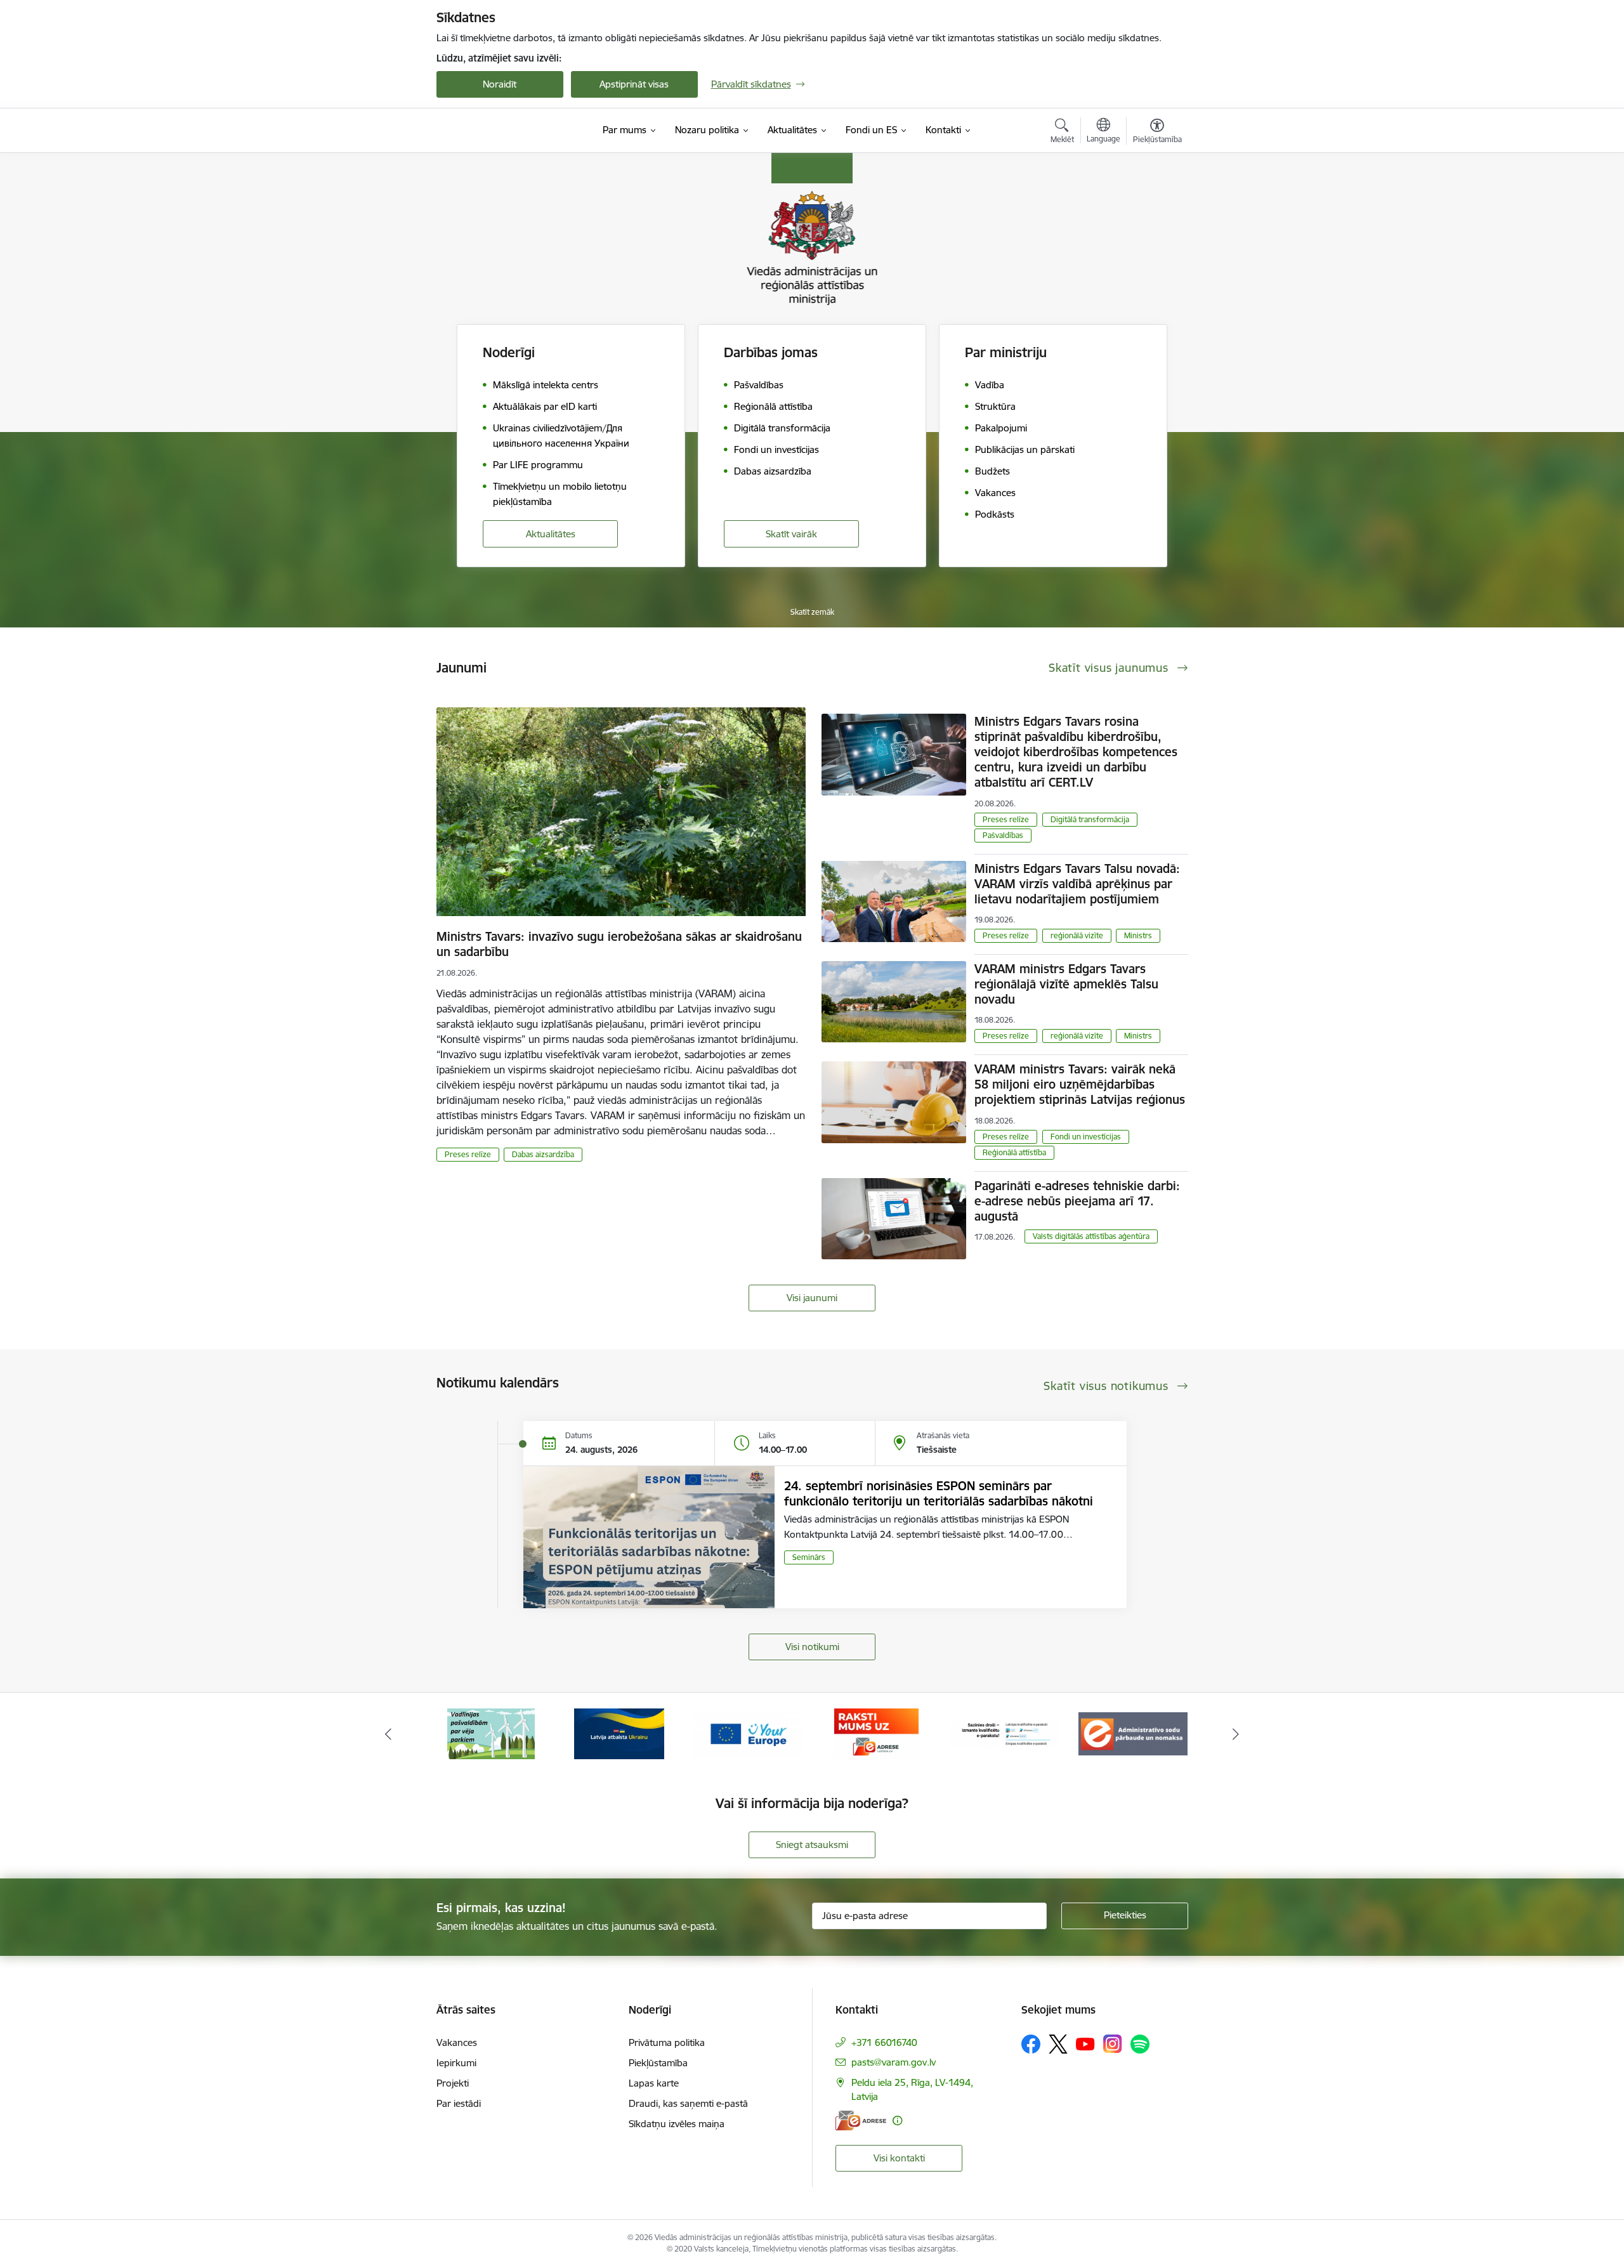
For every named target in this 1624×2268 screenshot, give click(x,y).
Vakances (457, 2042)
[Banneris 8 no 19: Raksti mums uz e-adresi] (748, 1733)
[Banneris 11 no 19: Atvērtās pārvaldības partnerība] (1133, 1733)
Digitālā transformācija (1090, 819)
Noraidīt (500, 84)
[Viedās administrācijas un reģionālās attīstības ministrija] (516, 130)
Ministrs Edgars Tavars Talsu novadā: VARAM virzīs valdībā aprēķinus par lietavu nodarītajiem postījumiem (1077, 884)
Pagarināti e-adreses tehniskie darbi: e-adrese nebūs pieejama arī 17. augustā (1077, 1201)
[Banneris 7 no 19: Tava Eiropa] (619, 1733)
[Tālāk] (1236, 1734)
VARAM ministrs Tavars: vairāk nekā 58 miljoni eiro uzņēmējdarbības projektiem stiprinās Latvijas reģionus (1080, 1084)
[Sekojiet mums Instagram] (1113, 2044)
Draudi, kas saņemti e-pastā (688, 2103)
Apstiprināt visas (634, 84)
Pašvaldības (1003, 835)
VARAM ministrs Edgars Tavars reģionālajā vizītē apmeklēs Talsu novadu (1066, 984)
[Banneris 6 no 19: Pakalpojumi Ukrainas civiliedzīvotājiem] (491, 1733)
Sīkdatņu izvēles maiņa (677, 2124)
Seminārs (809, 1557)
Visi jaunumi (812, 1298)
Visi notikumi (812, 1647)
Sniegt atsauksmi (812, 1845)
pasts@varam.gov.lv (894, 2062)
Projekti (453, 2083)
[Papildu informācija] (897, 2121)
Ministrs (1138, 935)
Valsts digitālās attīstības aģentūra (1091, 1236)
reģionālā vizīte (1077, 935)
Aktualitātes (551, 534)
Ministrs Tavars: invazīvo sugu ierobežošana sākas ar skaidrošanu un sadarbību (619, 944)
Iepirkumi (456, 2063)
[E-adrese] (861, 2121)
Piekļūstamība (658, 2063)
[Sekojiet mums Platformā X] (1058, 2044)
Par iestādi (459, 2103)
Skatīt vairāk (791, 534)
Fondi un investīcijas (1086, 1137)
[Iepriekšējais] (388, 1734)
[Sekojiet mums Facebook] (1031, 2044)
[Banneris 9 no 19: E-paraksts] (876, 1733)
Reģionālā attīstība (1014, 1152)
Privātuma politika (667, 2042)
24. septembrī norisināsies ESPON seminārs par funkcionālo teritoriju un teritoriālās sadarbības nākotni (939, 1493)
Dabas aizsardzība (543, 1154)
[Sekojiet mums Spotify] (1140, 2044)
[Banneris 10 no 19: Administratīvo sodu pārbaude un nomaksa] (1005, 1733)
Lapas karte (654, 2083)
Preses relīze (468, 1154)
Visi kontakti (899, 2158)
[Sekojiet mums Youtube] (1085, 2043)
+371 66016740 (884, 2042)
